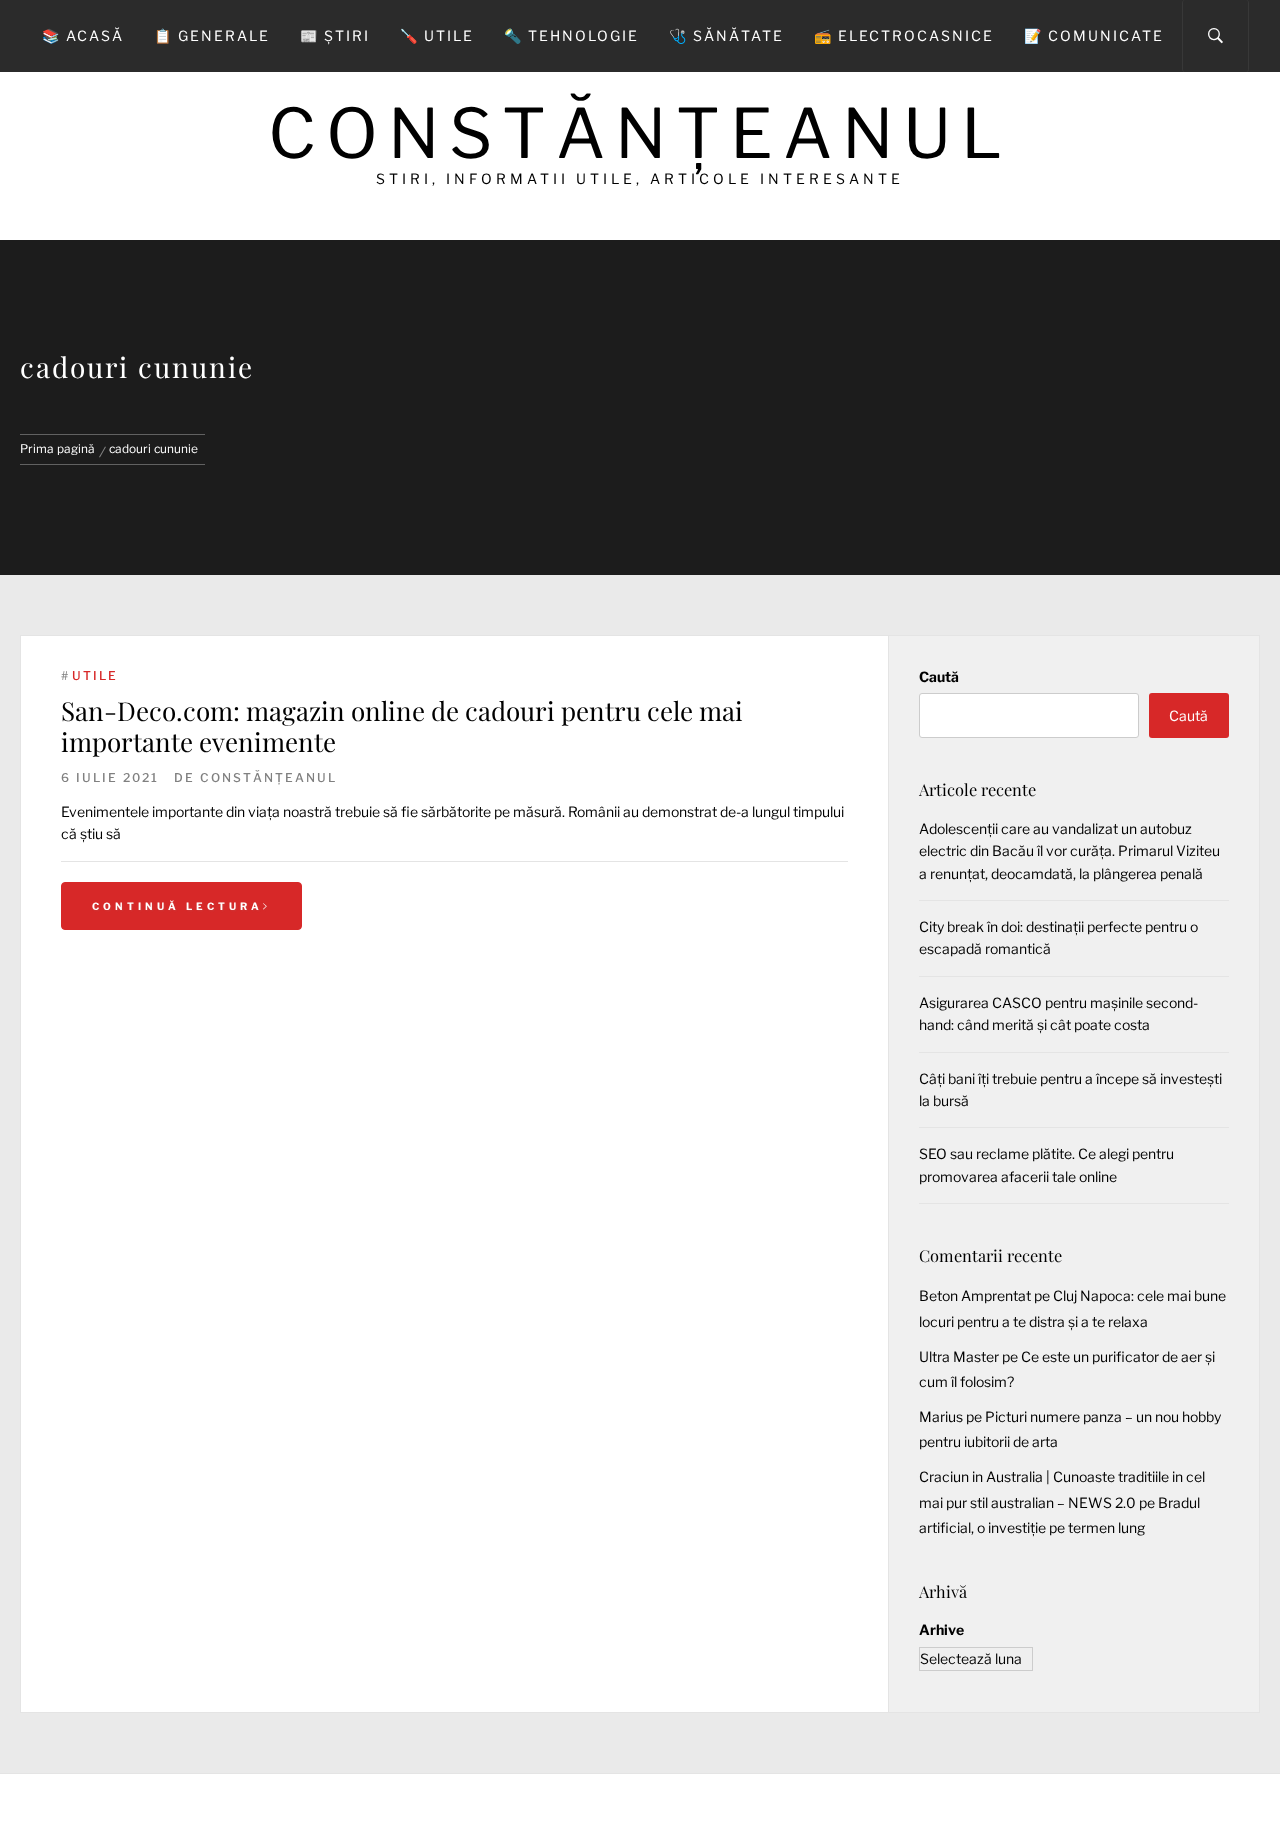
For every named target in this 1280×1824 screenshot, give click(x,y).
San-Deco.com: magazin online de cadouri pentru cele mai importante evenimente (402, 726)
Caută (939, 676)
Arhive (941, 1629)
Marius (941, 1416)
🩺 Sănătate (726, 35)
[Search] (1215, 36)
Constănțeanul (640, 133)
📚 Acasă (83, 35)
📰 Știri (335, 35)
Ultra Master (959, 1356)
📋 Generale (212, 35)
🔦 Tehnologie (571, 35)
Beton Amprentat (975, 1295)
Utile (95, 675)
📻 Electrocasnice (904, 35)
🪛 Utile (437, 35)
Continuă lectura (177, 906)
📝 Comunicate (1094, 35)
